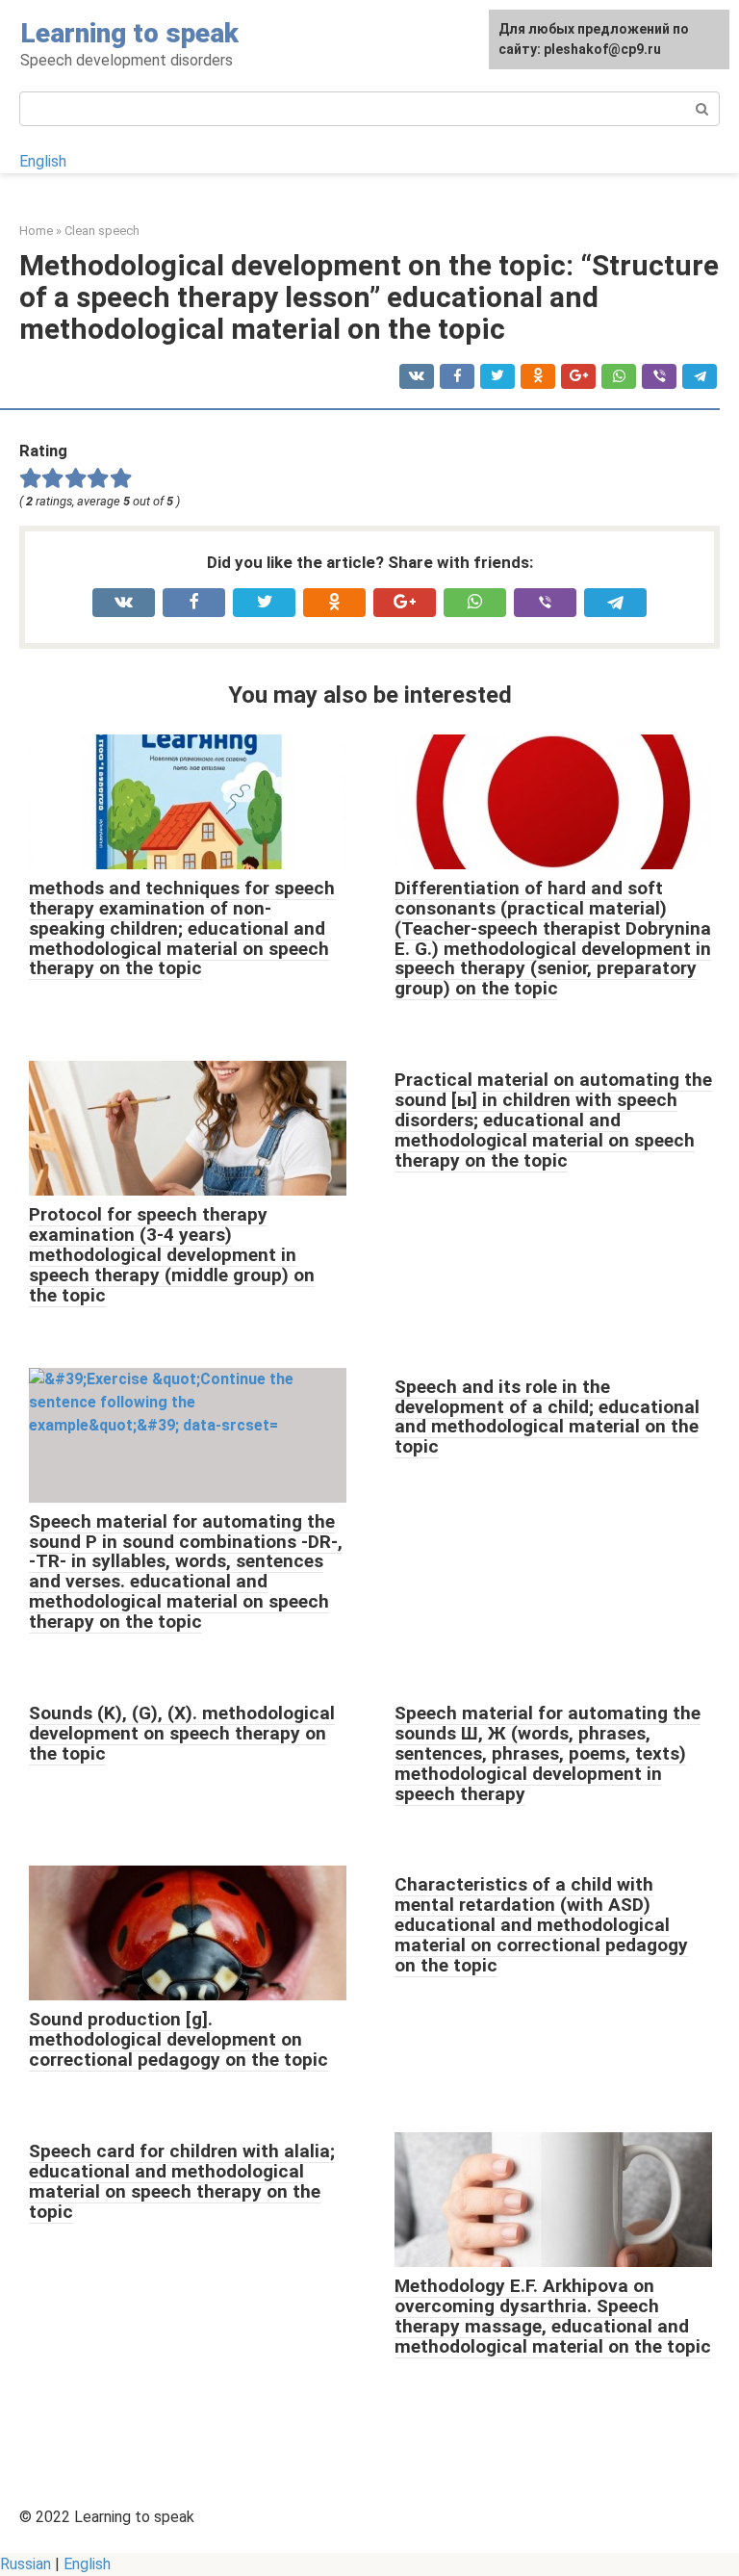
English (43, 161)
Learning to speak (129, 33)
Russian (25, 2564)
